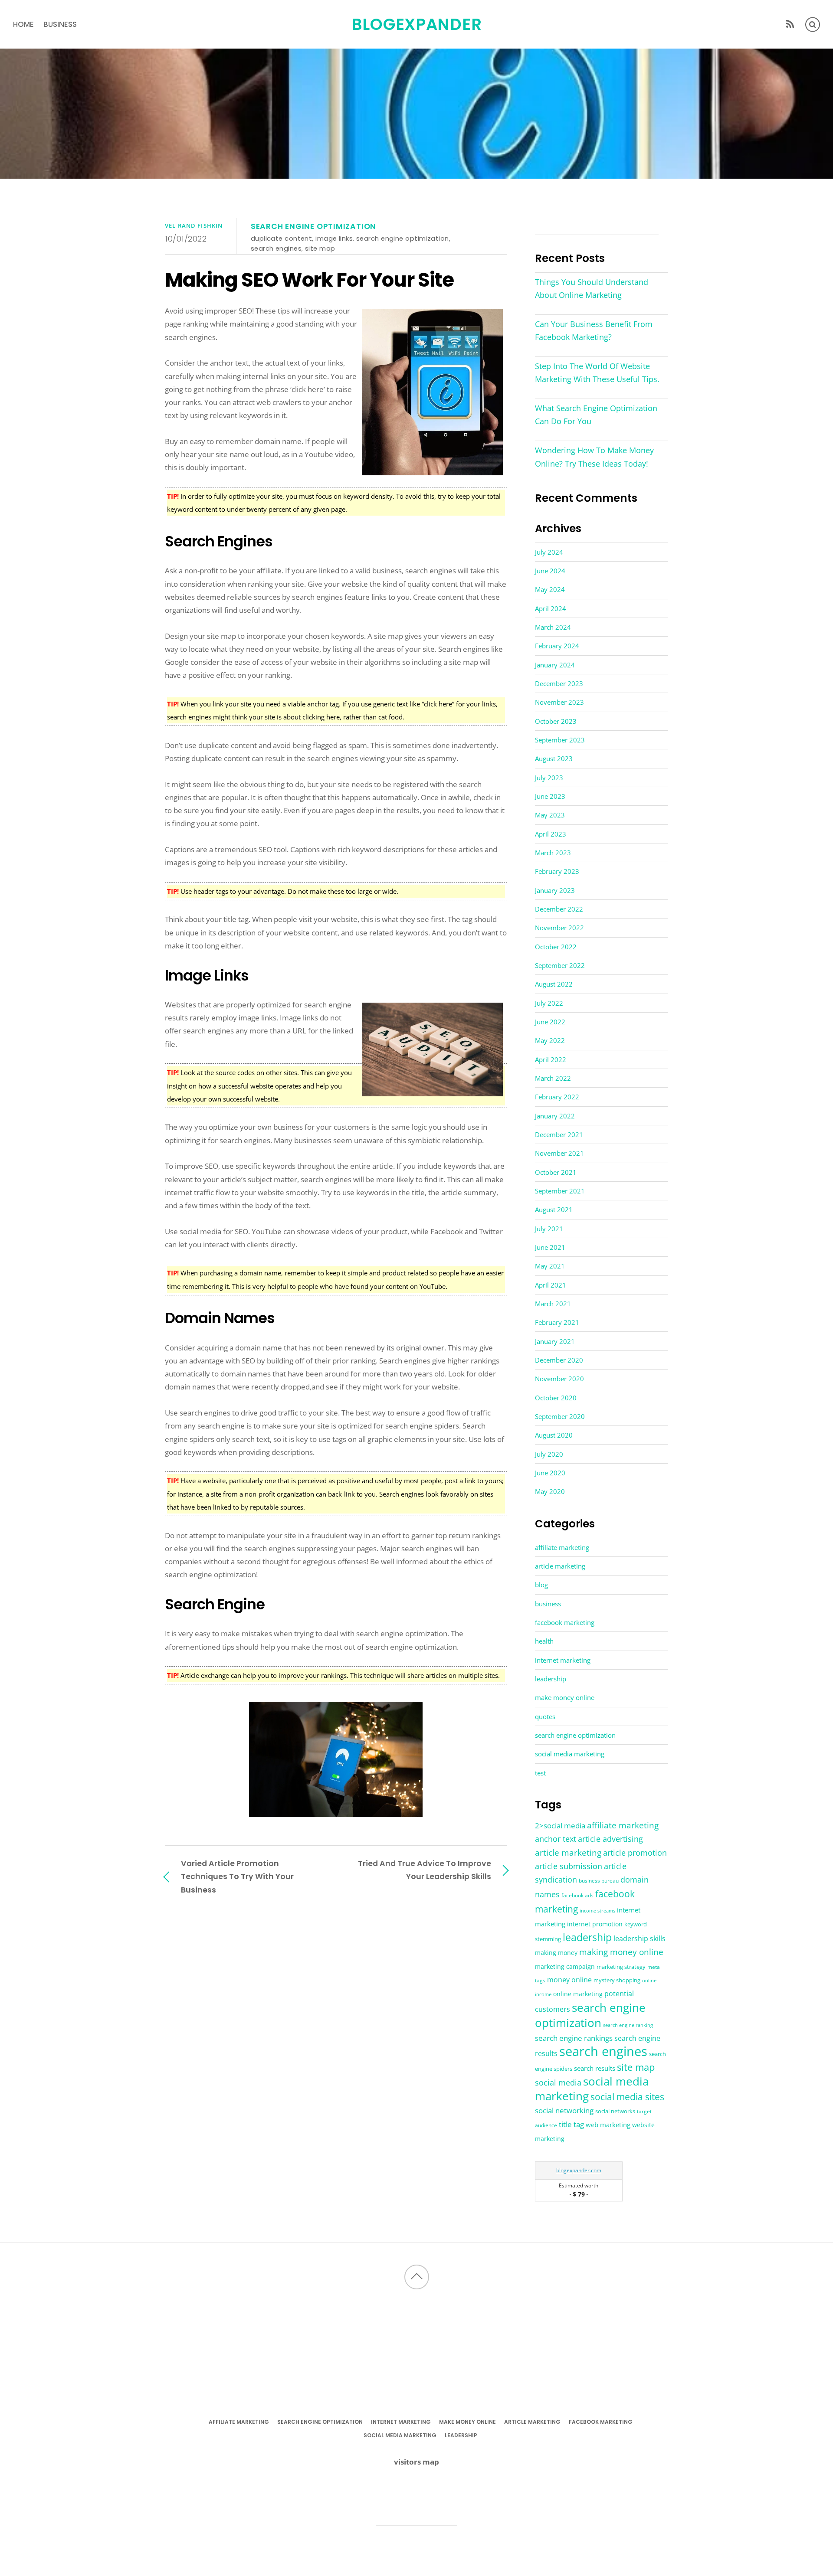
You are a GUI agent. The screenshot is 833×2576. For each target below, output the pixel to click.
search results (595, 2068)
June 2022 (550, 1022)
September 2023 (560, 740)
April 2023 (551, 834)
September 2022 (560, 965)
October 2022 (556, 947)
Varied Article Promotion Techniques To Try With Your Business (237, 1876)
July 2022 (549, 1003)
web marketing (608, 2125)
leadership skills (640, 1939)
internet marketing (563, 1660)
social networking (564, 2110)
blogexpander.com (579, 2170)
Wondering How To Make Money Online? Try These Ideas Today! (594, 457)
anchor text (556, 1839)
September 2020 (560, 1416)
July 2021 (549, 1229)
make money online (565, 1697)
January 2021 (555, 1341)
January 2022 (555, 1116)
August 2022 (554, 984)
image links (334, 238)
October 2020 (556, 1398)
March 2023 (553, 853)
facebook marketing (565, 1622)
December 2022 (559, 909)
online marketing (578, 1994)
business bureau (599, 1881)
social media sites (627, 2097)
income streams (597, 1911)
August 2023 (554, 758)
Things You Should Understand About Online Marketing (592, 288)
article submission (569, 1866)
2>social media (560, 1826)
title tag (571, 2124)
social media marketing (570, 1754)
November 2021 (559, 1153)
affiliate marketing (562, 1547)
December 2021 (559, 1134)
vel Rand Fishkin (194, 226)
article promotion (635, 1852)
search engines (276, 248)
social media (558, 2082)
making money (556, 1953)
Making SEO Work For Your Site (309, 280)
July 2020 (549, 1454)
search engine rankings (574, 2038)
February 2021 (557, 1322)
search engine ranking (628, 2025)
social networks (615, 2111)
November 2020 (559, 1379)
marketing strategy (621, 1967)
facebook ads (577, 1895)
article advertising (610, 1839)
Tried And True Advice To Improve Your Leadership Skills (425, 1870)
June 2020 (550, 1473)
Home (23, 24)
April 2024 (551, 608)
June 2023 (550, 796)
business (60, 24)
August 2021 (554, 1210)
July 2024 (549, 552)
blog (541, 1585)
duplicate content (282, 238)
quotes (545, 1716)
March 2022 (553, 1078)
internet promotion (595, 1924)
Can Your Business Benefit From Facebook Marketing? (594, 330)
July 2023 (549, 778)
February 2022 (557, 1097)
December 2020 (559, 1360)
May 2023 (550, 815)
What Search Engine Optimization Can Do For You (596, 415)
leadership (551, 1679)
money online (569, 1980)
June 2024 (550, 571)
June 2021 (550, 1247)
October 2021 (556, 1172)
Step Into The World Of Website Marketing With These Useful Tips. (597, 373)
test (540, 1773)
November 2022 (559, 928)
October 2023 (556, 721)
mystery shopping (617, 1980)
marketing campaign (565, 1966)
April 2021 (551, 1285)
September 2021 (560, 1191)
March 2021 (553, 1304)
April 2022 (551, 1059)
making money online (621, 1952)
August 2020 (554, 1435)
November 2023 (559, 702)
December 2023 (559, 683)
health (544, 1641)
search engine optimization (313, 226)
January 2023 (555, 890)
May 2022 (550, 1040)
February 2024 (557, 646)
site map (320, 248)
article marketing (560, 1566)
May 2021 (550, 1266)
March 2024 (553, 627)
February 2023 (557, 871)
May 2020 (550, 1491)
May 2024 (550, 589)
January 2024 (555, 665)
